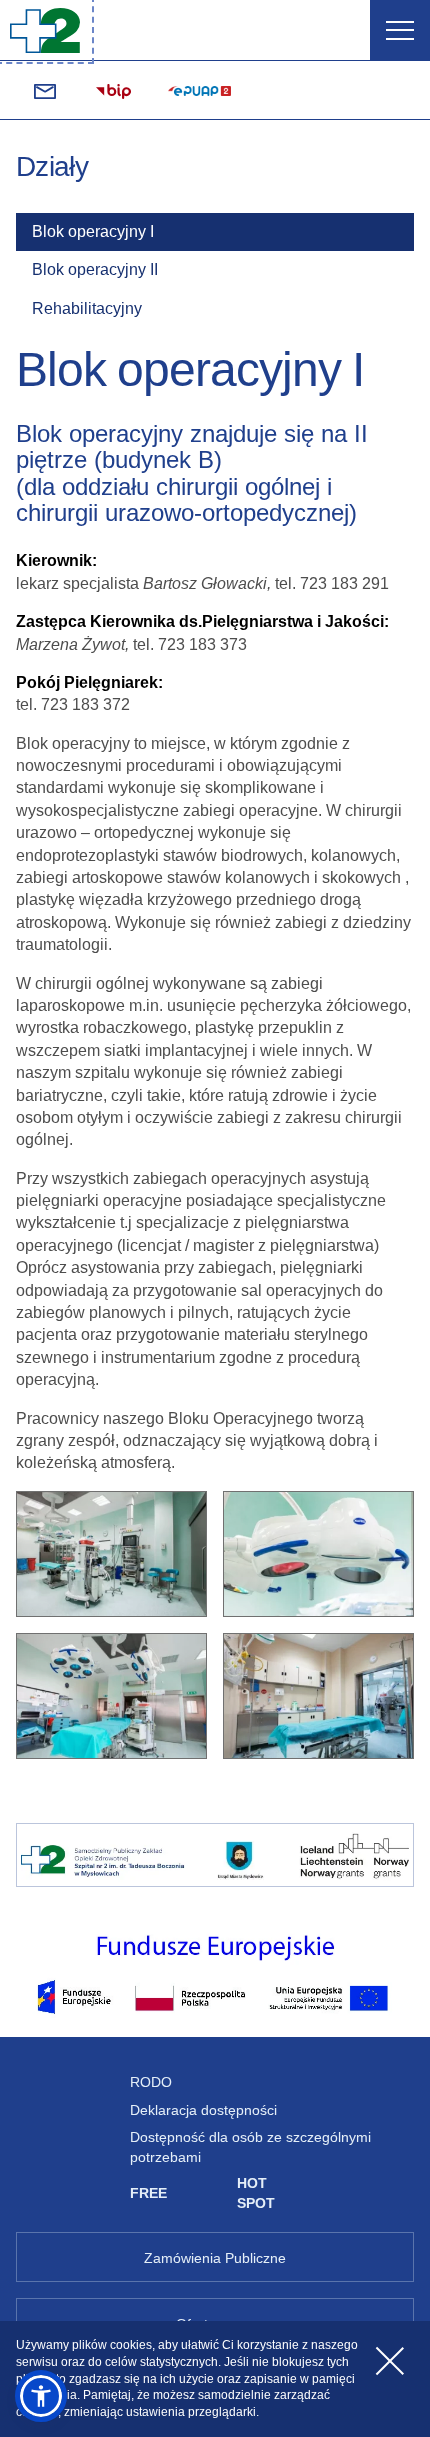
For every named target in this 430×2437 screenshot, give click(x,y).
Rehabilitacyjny (87, 308)
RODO (151, 2082)
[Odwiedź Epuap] (199, 91)
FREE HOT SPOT (202, 2193)
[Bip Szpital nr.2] (114, 91)
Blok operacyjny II (95, 269)
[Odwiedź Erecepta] (300, 91)
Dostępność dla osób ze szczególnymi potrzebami (250, 2147)
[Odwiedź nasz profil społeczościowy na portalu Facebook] (385, 91)
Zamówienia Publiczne (215, 2258)
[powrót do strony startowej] (45, 30)
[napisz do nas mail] (45, 91)
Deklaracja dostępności (203, 2110)
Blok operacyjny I (93, 231)
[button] (41, 2396)
